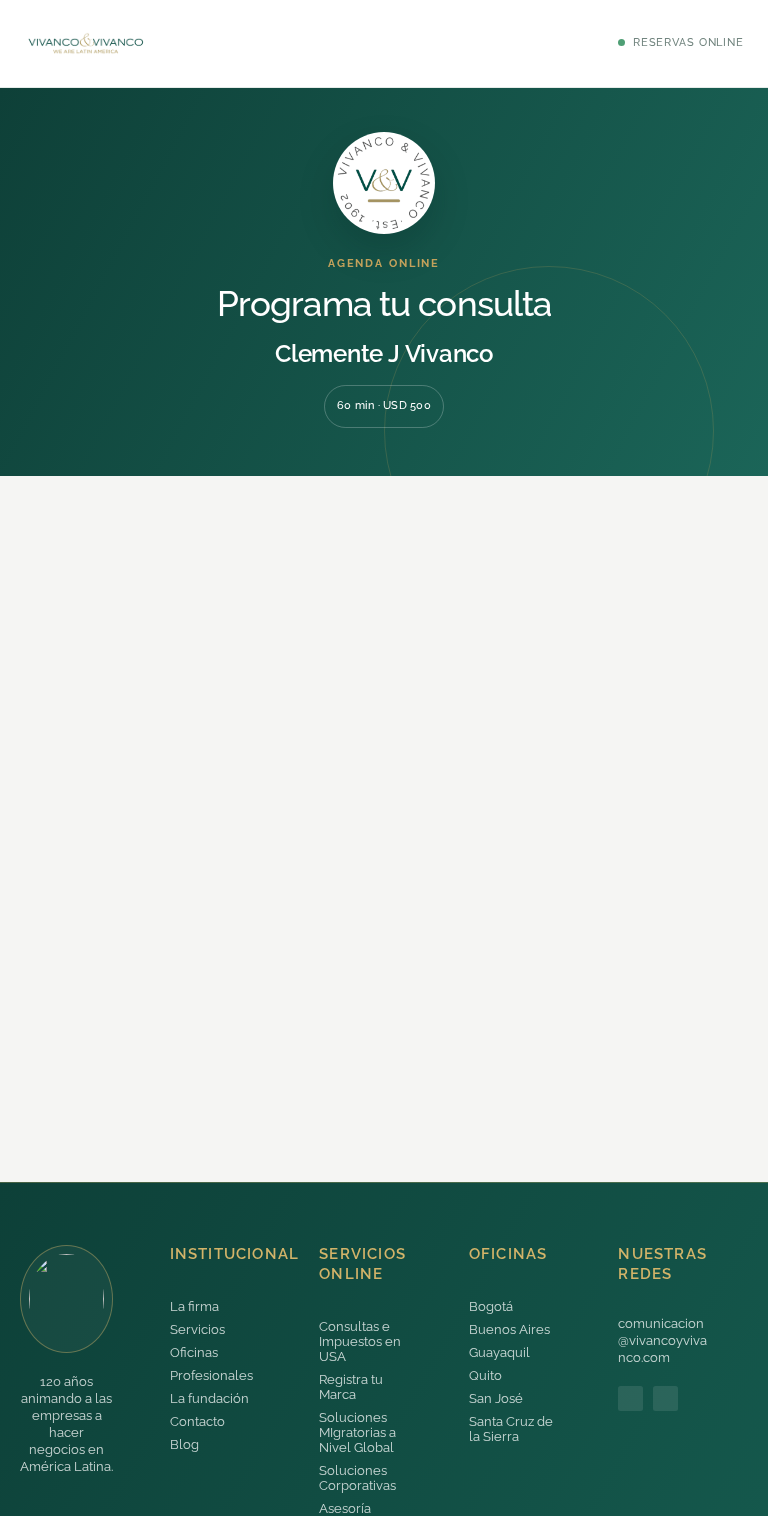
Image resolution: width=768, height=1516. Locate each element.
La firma (194, 1306)
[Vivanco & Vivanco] (86, 43)
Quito (485, 1375)
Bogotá (491, 1306)
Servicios (197, 1329)
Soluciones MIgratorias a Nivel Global (357, 1432)
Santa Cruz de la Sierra (511, 1429)
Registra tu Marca (351, 1387)
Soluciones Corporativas (357, 1478)
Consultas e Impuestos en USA (360, 1341)
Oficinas (194, 1352)
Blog (184, 1444)
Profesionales (211, 1375)
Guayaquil (499, 1352)
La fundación (209, 1398)
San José (496, 1398)
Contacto (197, 1421)
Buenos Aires (509, 1329)
